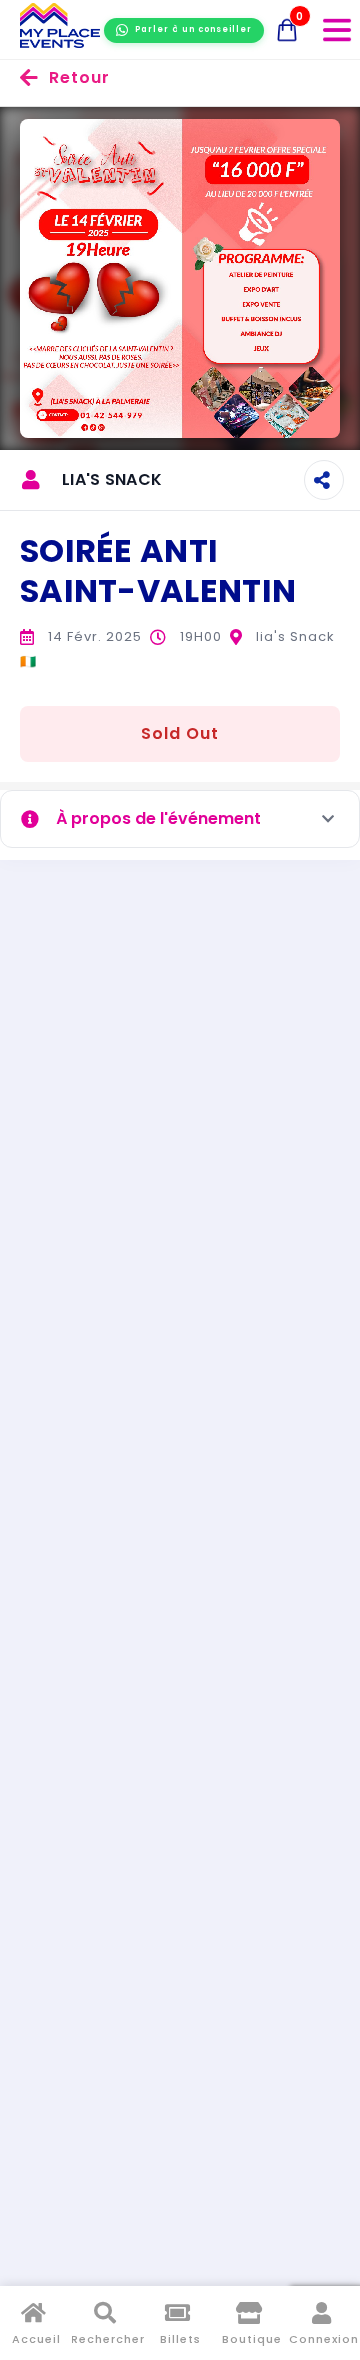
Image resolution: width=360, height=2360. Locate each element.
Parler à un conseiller (193, 29)
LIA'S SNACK (112, 479)
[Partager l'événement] (324, 480)
